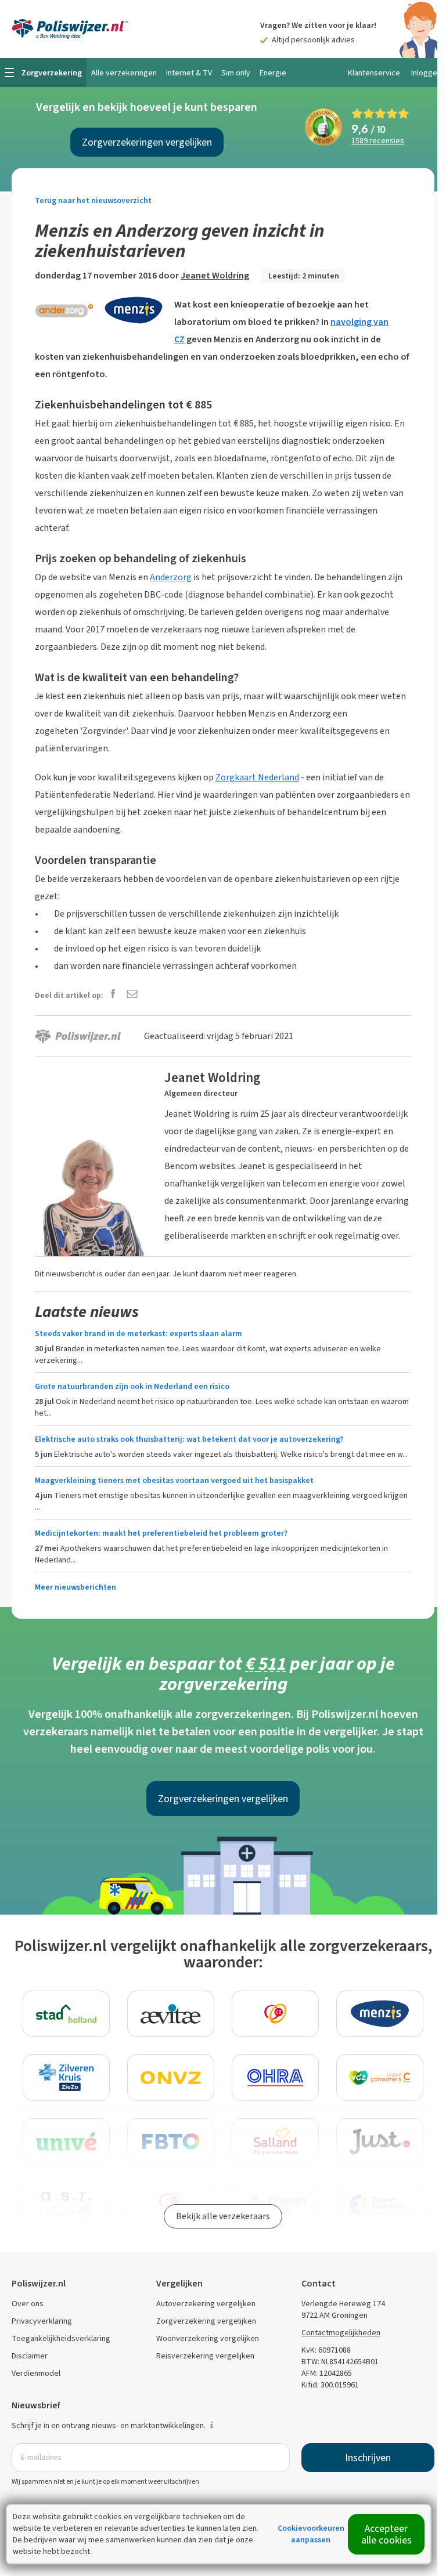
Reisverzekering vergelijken (205, 2356)
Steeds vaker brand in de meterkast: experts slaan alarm (139, 1334)
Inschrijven (368, 2458)
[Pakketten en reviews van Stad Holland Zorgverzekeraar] (66, 2014)
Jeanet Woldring (215, 275)
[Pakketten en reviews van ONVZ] (171, 2078)
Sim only (236, 73)
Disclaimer (30, 2356)
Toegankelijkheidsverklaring (61, 2338)
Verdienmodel (36, 2373)
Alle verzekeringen (124, 73)
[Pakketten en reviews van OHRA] (275, 2078)
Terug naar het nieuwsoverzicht (93, 200)
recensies (378, 141)
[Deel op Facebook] (113, 995)
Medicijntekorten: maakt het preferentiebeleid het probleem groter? (161, 1533)
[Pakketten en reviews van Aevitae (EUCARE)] (171, 2014)
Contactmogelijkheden (341, 2333)
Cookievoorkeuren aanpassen (311, 2534)
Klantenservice (374, 73)
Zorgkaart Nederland (257, 777)
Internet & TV (189, 73)
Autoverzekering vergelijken (206, 2304)
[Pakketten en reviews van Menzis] (380, 2014)
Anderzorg (171, 577)
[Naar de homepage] (70, 29)
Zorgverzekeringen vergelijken (147, 142)
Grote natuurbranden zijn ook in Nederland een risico (132, 1386)
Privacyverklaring (42, 2321)
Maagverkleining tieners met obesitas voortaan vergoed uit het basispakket (174, 1480)
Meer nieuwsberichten (75, 1587)
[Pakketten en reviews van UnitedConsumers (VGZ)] (380, 2078)
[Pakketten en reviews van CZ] (275, 2014)
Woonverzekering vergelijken (208, 2338)
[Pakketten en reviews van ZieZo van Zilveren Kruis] (66, 2078)
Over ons (28, 2304)
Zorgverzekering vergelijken (206, 2321)
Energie (273, 73)
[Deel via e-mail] (132, 995)
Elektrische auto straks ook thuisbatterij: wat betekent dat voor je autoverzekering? (189, 1439)
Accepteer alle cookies (386, 2534)
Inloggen (426, 73)
